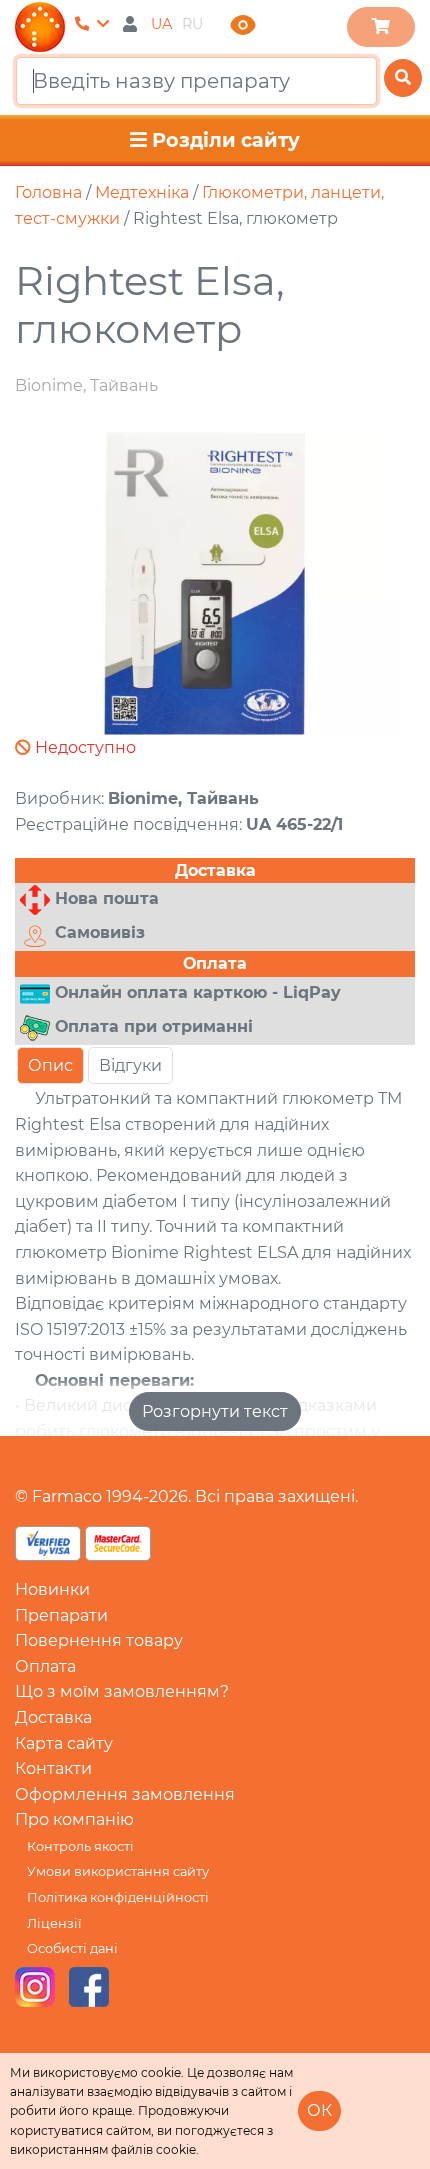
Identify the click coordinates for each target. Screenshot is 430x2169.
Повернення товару (99, 1640)
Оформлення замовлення (125, 1794)
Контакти (53, 1768)
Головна (48, 192)
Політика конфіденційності (118, 1897)
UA (161, 24)
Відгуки (130, 1065)
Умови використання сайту (118, 1871)
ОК (319, 2110)
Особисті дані (72, 1948)
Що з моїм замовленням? (122, 1691)
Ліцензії (54, 1923)
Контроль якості (80, 1846)
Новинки (52, 1589)
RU (192, 24)
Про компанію (74, 1819)
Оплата (45, 1666)
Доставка (53, 1717)
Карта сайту (64, 1743)
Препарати (61, 1615)
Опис (50, 1065)
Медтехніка (142, 192)
